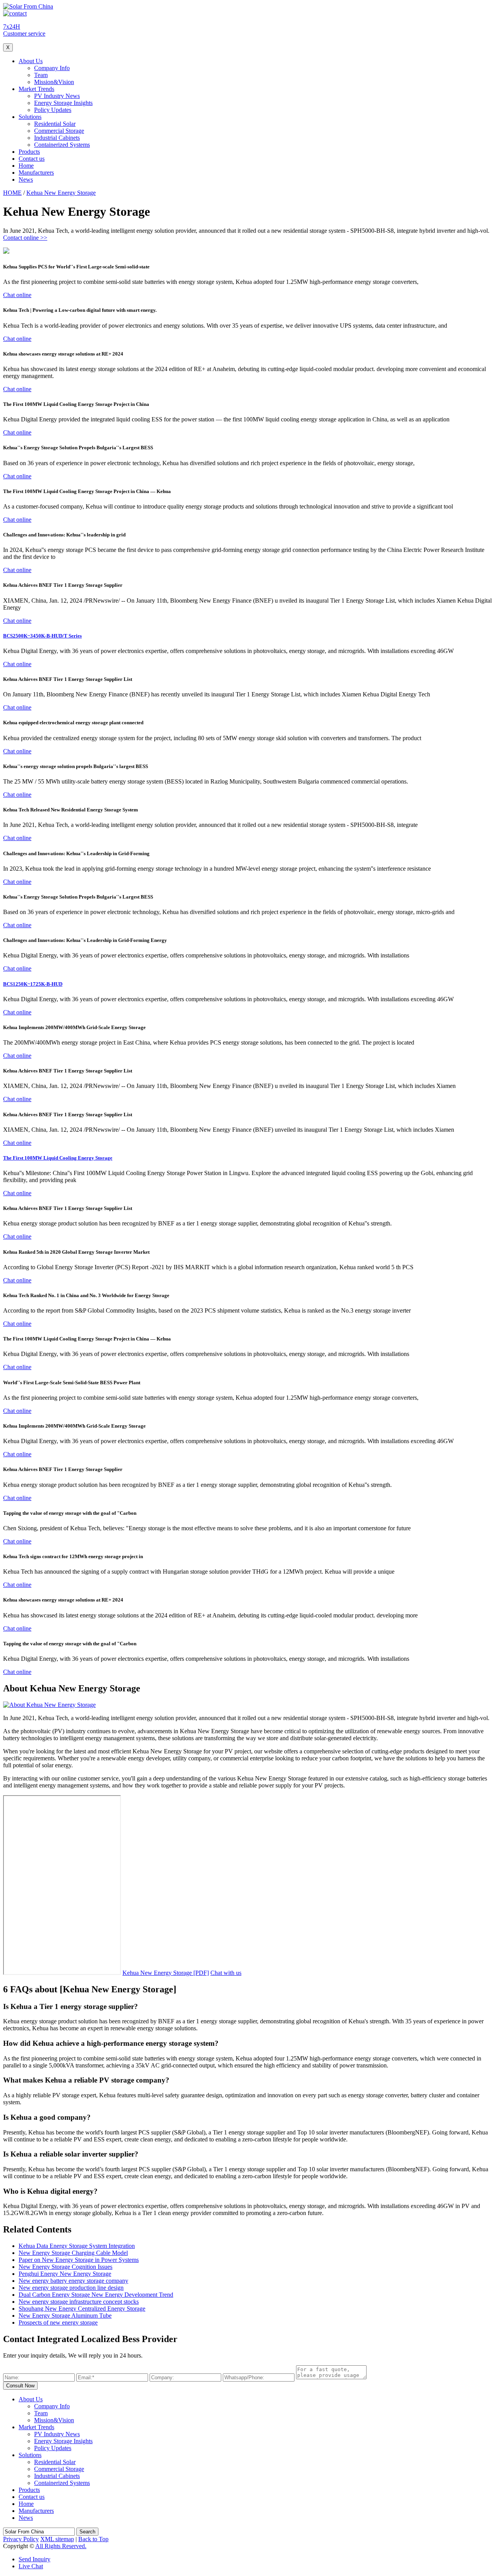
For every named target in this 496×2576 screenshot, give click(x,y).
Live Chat (31, 2566)
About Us (31, 61)
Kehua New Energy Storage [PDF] (166, 1973)
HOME (12, 193)
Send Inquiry (34, 2559)
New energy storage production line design (71, 2288)
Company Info (52, 68)
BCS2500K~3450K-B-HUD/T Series (42, 636)
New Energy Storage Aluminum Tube (65, 2316)
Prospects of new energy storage (58, 2323)
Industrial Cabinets (57, 138)
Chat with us (226, 1973)
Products (29, 152)
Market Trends (36, 89)
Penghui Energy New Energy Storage (65, 2274)
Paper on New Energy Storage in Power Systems (79, 2260)
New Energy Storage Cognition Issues (65, 2267)
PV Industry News (57, 96)
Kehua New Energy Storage (61, 193)
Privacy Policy (21, 2539)
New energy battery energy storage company (73, 2281)
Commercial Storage (59, 131)
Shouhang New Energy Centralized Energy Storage (82, 2309)
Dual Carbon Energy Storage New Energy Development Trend (96, 2295)
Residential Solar (55, 124)
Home (26, 166)
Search (87, 2532)
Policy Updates (53, 110)
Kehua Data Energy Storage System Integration (77, 2246)
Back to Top (93, 2539)
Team (41, 75)
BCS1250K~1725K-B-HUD (33, 984)
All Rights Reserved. (61, 2546)
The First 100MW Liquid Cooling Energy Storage (58, 1158)
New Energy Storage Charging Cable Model (73, 2253)
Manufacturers (36, 173)
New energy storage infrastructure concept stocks (79, 2302)
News (26, 180)
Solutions (30, 117)
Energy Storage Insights (63, 103)
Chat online (17, 295)
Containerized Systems (62, 145)
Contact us (32, 159)
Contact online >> (25, 238)
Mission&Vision (54, 82)
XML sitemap (57, 2539)
